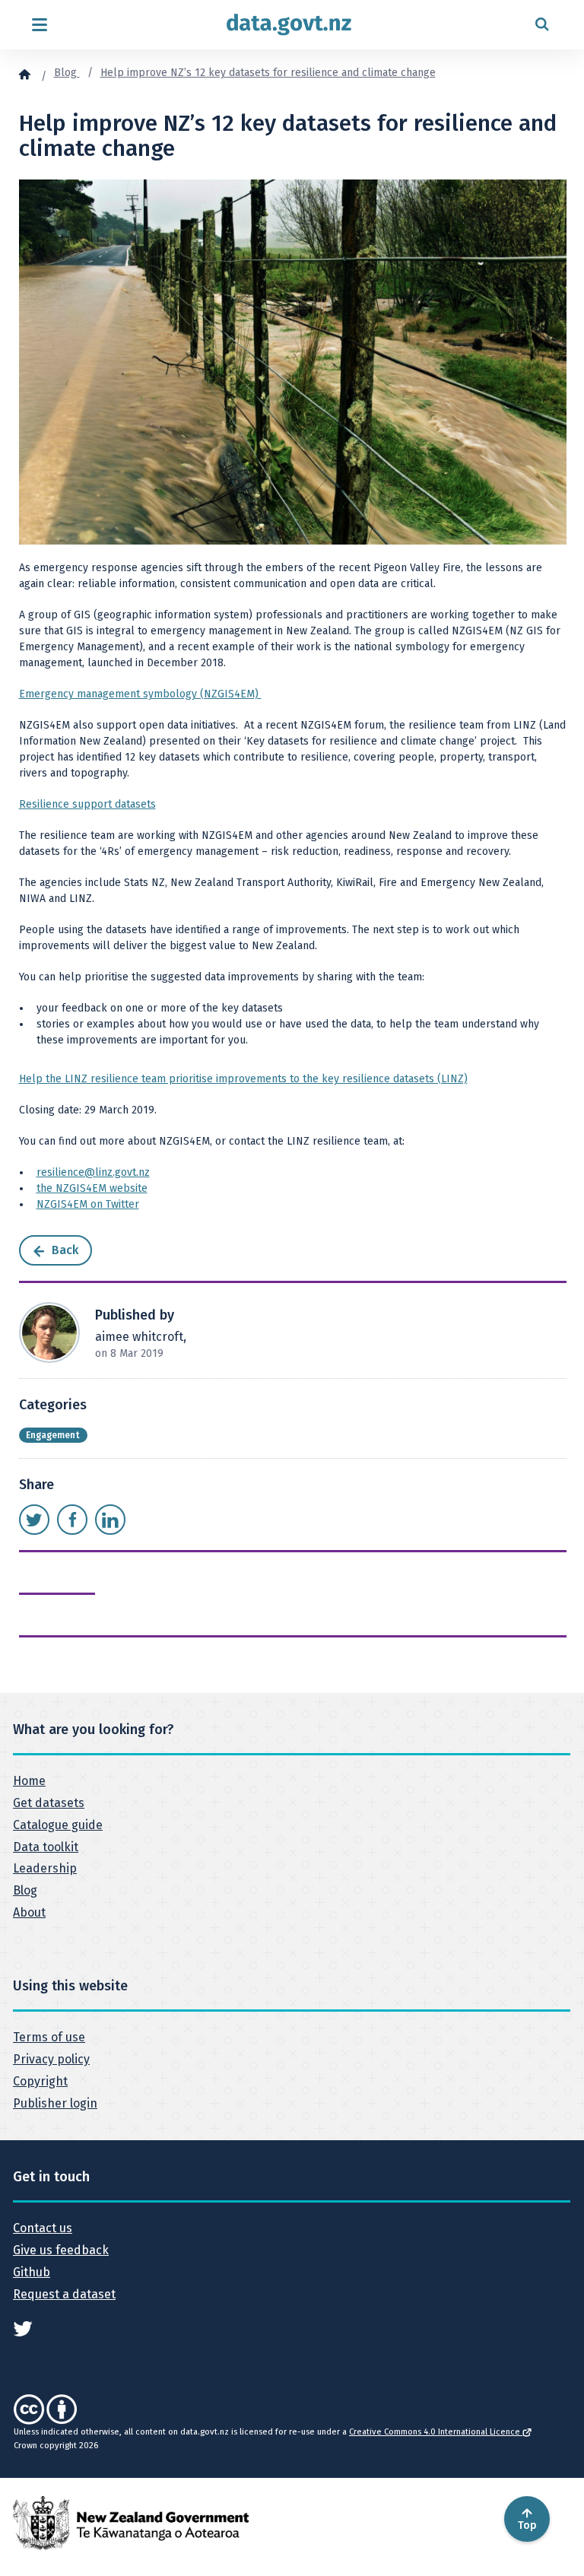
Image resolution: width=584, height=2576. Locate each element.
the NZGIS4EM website (92, 1188)
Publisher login (55, 2103)
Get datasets (49, 1803)
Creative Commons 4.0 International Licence (436, 2432)
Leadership (45, 1868)
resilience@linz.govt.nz (93, 1172)
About (29, 1912)
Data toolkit (46, 1847)
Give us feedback (61, 2250)
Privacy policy (51, 2059)
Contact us (43, 2228)
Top (527, 2525)
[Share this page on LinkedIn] (110, 1520)
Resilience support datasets (87, 804)
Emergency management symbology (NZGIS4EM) (140, 694)
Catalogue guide (58, 1825)
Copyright (40, 2081)
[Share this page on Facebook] (72, 1520)
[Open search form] (542, 25)
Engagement (53, 1435)
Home (29, 1781)
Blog (67, 73)
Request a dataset (64, 2294)
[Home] (24, 74)
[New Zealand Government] (131, 2522)
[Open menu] (39, 25)
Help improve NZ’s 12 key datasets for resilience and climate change (268, 73)
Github (32, 2272)
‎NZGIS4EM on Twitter (88, 1204)
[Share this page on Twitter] (34, 1520)
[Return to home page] (289, 25)
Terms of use (49, 2037)
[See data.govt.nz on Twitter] (23, 2328)
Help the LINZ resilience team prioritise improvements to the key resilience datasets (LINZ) (243, 1079)
